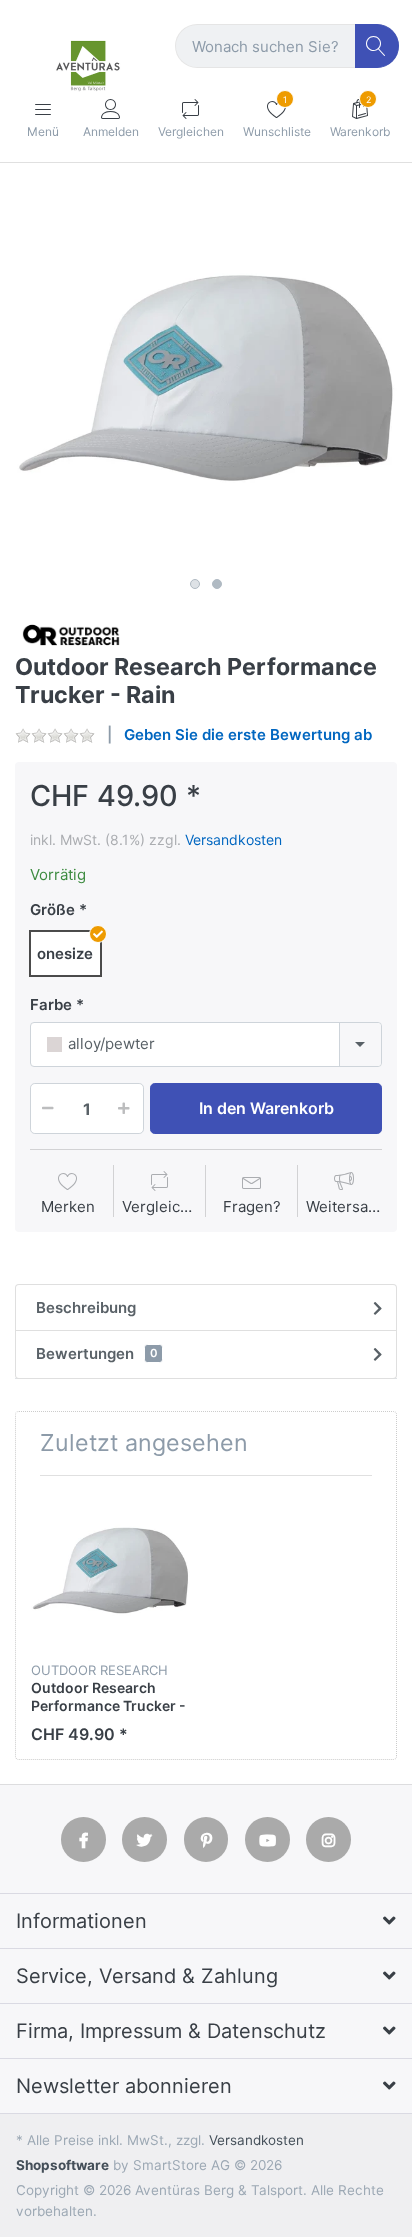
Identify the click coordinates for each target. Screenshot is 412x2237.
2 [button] (217, 584)
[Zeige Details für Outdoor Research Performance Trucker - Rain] (110, 1570)
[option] (206, 378)
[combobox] (206, 1044)
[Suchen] (377, 46)
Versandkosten (233, 839)
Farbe (51, 1004)
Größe (52, 909)
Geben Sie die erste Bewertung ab (248, 734)
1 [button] (195, 584)
